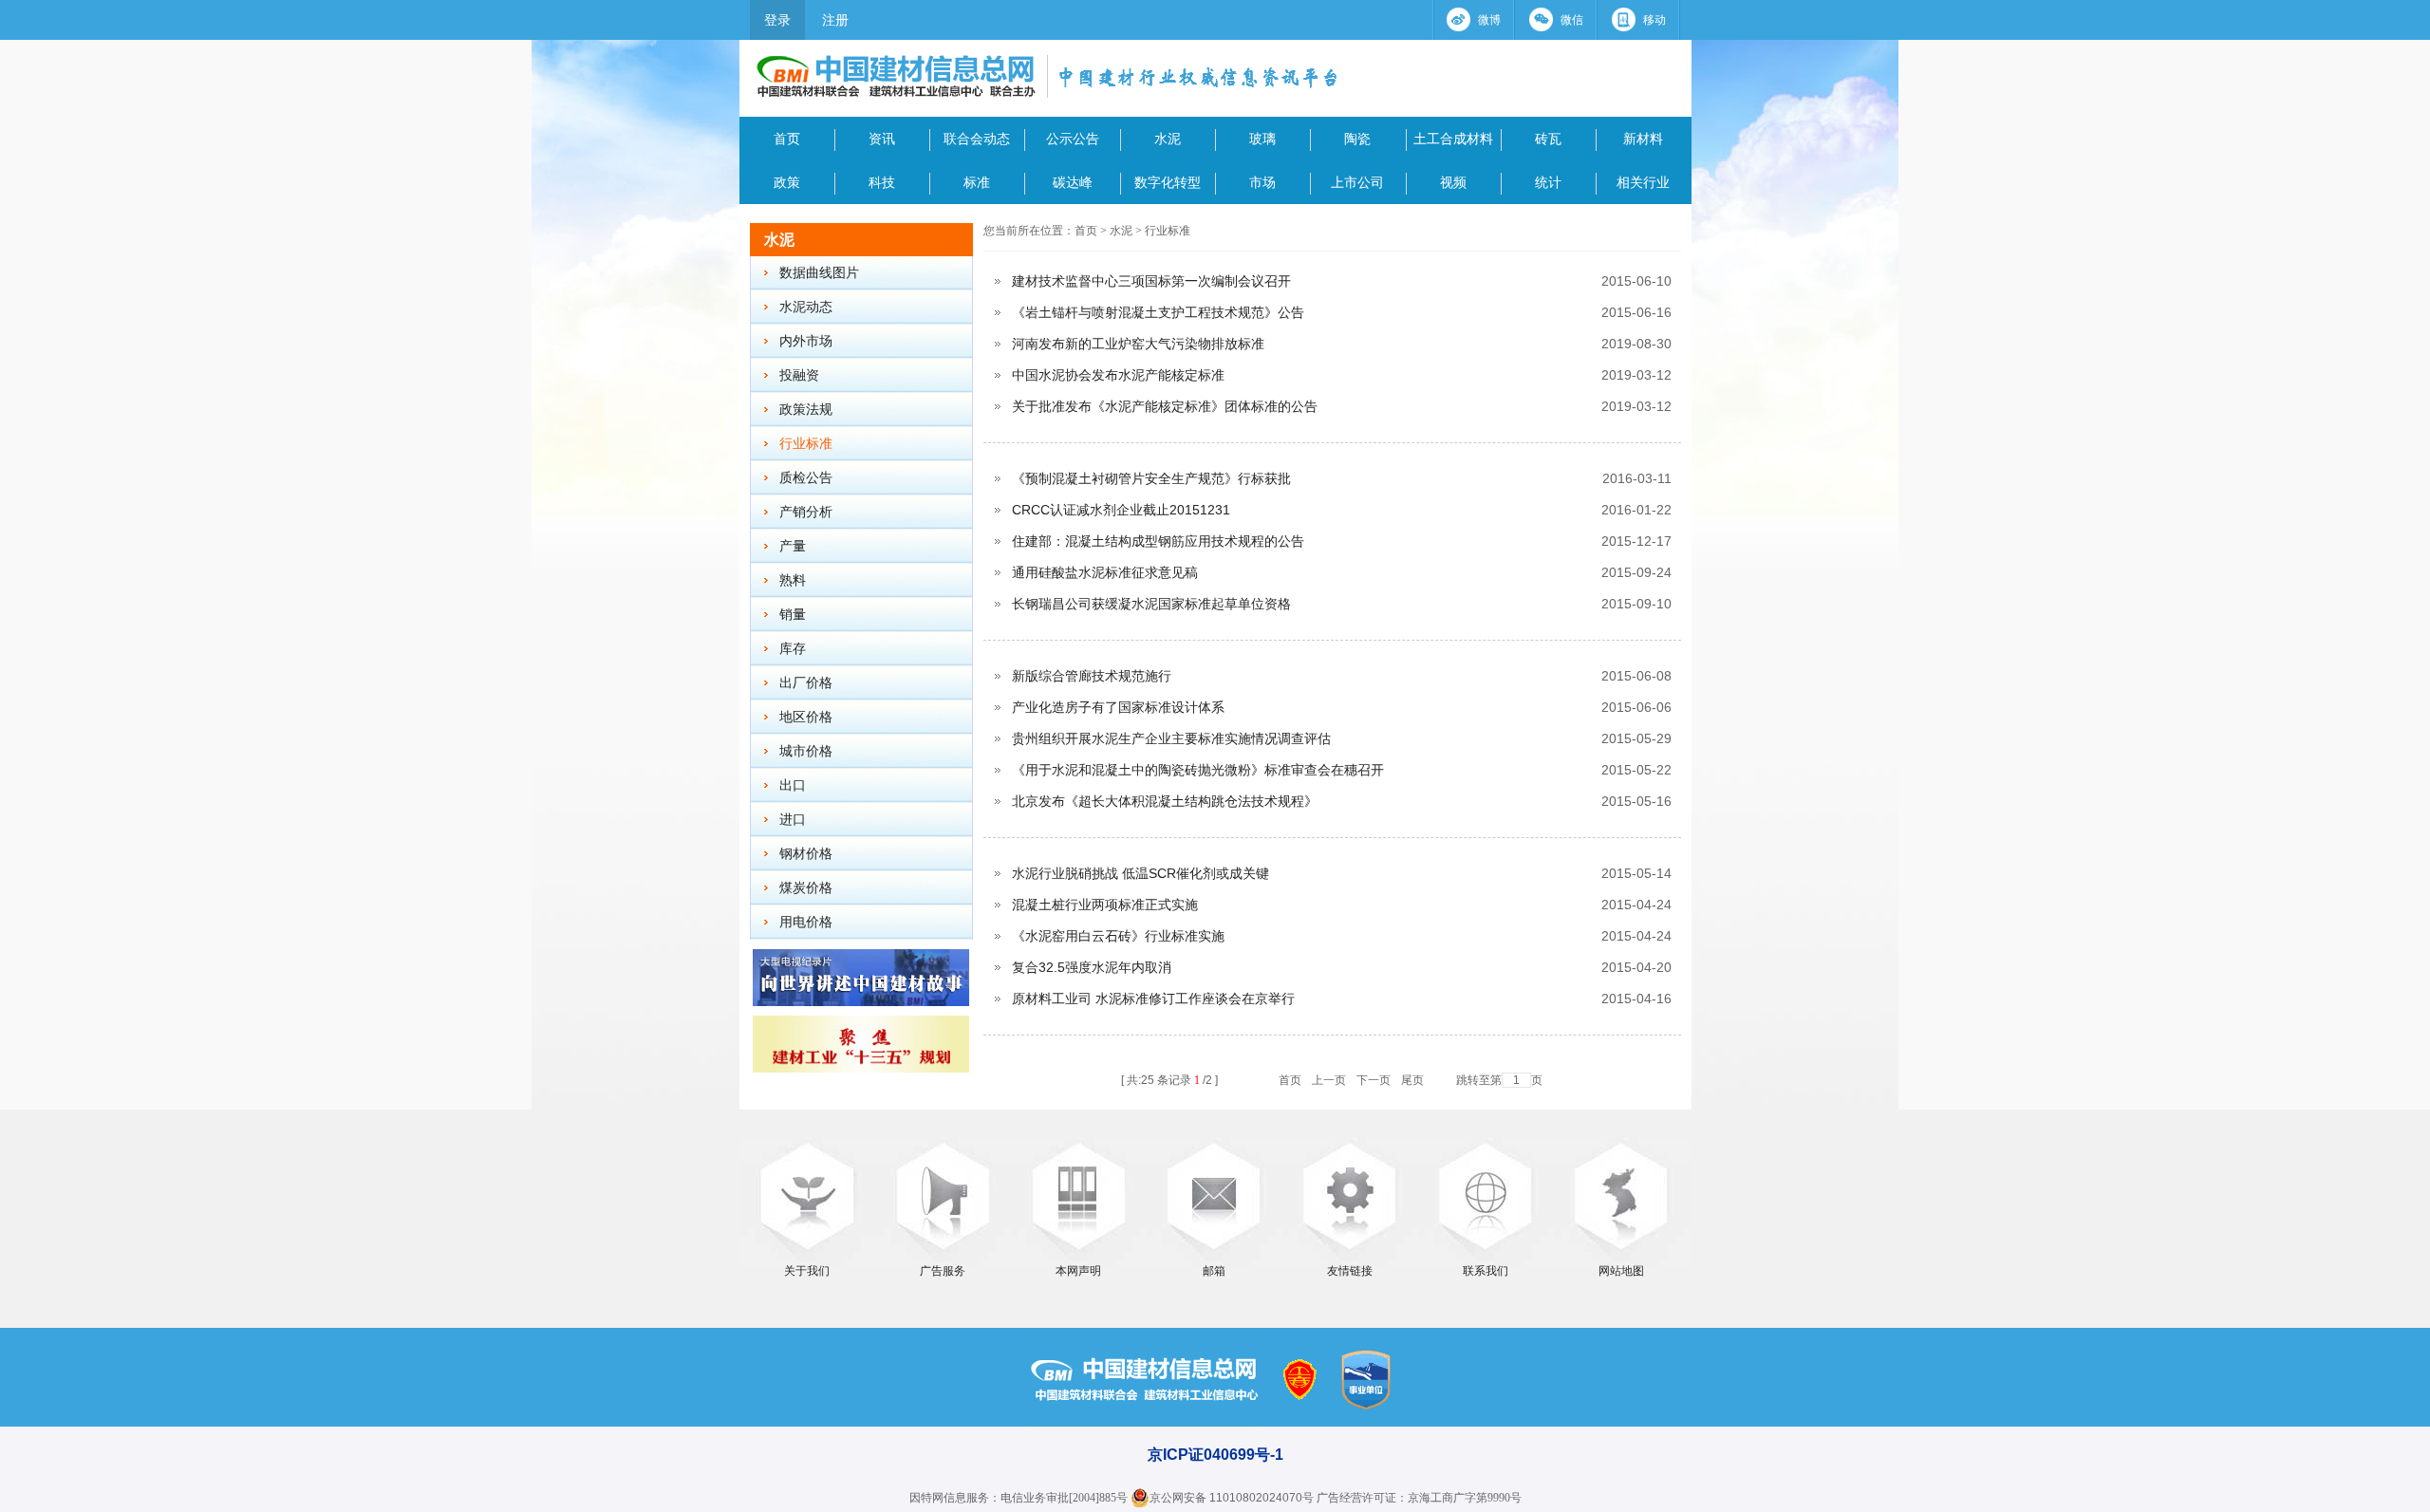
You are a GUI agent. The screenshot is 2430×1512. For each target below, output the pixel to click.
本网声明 (1078, 1271)
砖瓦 (1548, 139)
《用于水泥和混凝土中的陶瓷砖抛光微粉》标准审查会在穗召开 (1198, 770)
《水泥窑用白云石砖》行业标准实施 (1118, 936)
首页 (787, 139)
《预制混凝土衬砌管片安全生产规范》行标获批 (1151, 478)
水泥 (1168, 139)
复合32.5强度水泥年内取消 (1092, 967)
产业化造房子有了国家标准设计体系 (1118, 707)
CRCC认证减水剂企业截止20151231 (1121, 510)
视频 (1453, 182)
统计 (1548, 182)
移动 (1654, 20)
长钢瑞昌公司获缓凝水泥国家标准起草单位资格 (1151, 604)
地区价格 (806, 717)
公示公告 (1073, 139)
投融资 (799, 375)
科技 (882, 182)
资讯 (882, 139)
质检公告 (806, 478)
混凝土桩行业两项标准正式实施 (1105, 905)
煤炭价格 (806, 888)
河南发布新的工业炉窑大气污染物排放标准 (1138, 344)
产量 (793, 546)
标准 (977, 182)
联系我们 (1486, 1271)
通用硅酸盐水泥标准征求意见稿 (1105, 572)
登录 (777, 20)
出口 (793, 785)
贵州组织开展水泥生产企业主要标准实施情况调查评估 (1171, 738)
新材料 (1643, 139)
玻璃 (1262, 139)
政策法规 (806, 410)
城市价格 (806, 751)
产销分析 (806, 512)
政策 (787, 182)
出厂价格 (806, 683)
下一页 (1374, 1080)
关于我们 (807, 1271)
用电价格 (806, 922)
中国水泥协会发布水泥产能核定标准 (1118, 375)
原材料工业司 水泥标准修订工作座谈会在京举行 (1153, 999)
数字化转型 (1168, 182)
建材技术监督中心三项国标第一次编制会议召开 (1151, 281)
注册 (835, 20)
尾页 (1412, 1080)
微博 (1489, 20)
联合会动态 (977, 139)
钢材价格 (806, 854)
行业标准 (806, 444)
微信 (1572, 20)
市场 (1262, 182)
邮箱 (1214, 1271)
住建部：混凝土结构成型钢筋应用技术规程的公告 (1158, 541)
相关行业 (1643, 182)
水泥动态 (806, 307)
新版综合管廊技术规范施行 (1092, 676)
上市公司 (1357, 182)
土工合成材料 (1453, 139)
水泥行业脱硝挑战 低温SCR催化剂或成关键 (1140, 873)
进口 (793, 820)
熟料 (793, 580)
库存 (793, 649)
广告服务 (943, 1271)
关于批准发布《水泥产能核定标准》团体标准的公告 (1165, 406)
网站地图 (1621, 1271)
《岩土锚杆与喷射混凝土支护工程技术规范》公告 (1158, 312)
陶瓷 (1357, 139)
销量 (793, 615)
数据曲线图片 (819, 273)
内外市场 (806, 341)
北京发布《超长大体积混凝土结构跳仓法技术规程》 (1165, 801)
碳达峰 (1073, 182)
